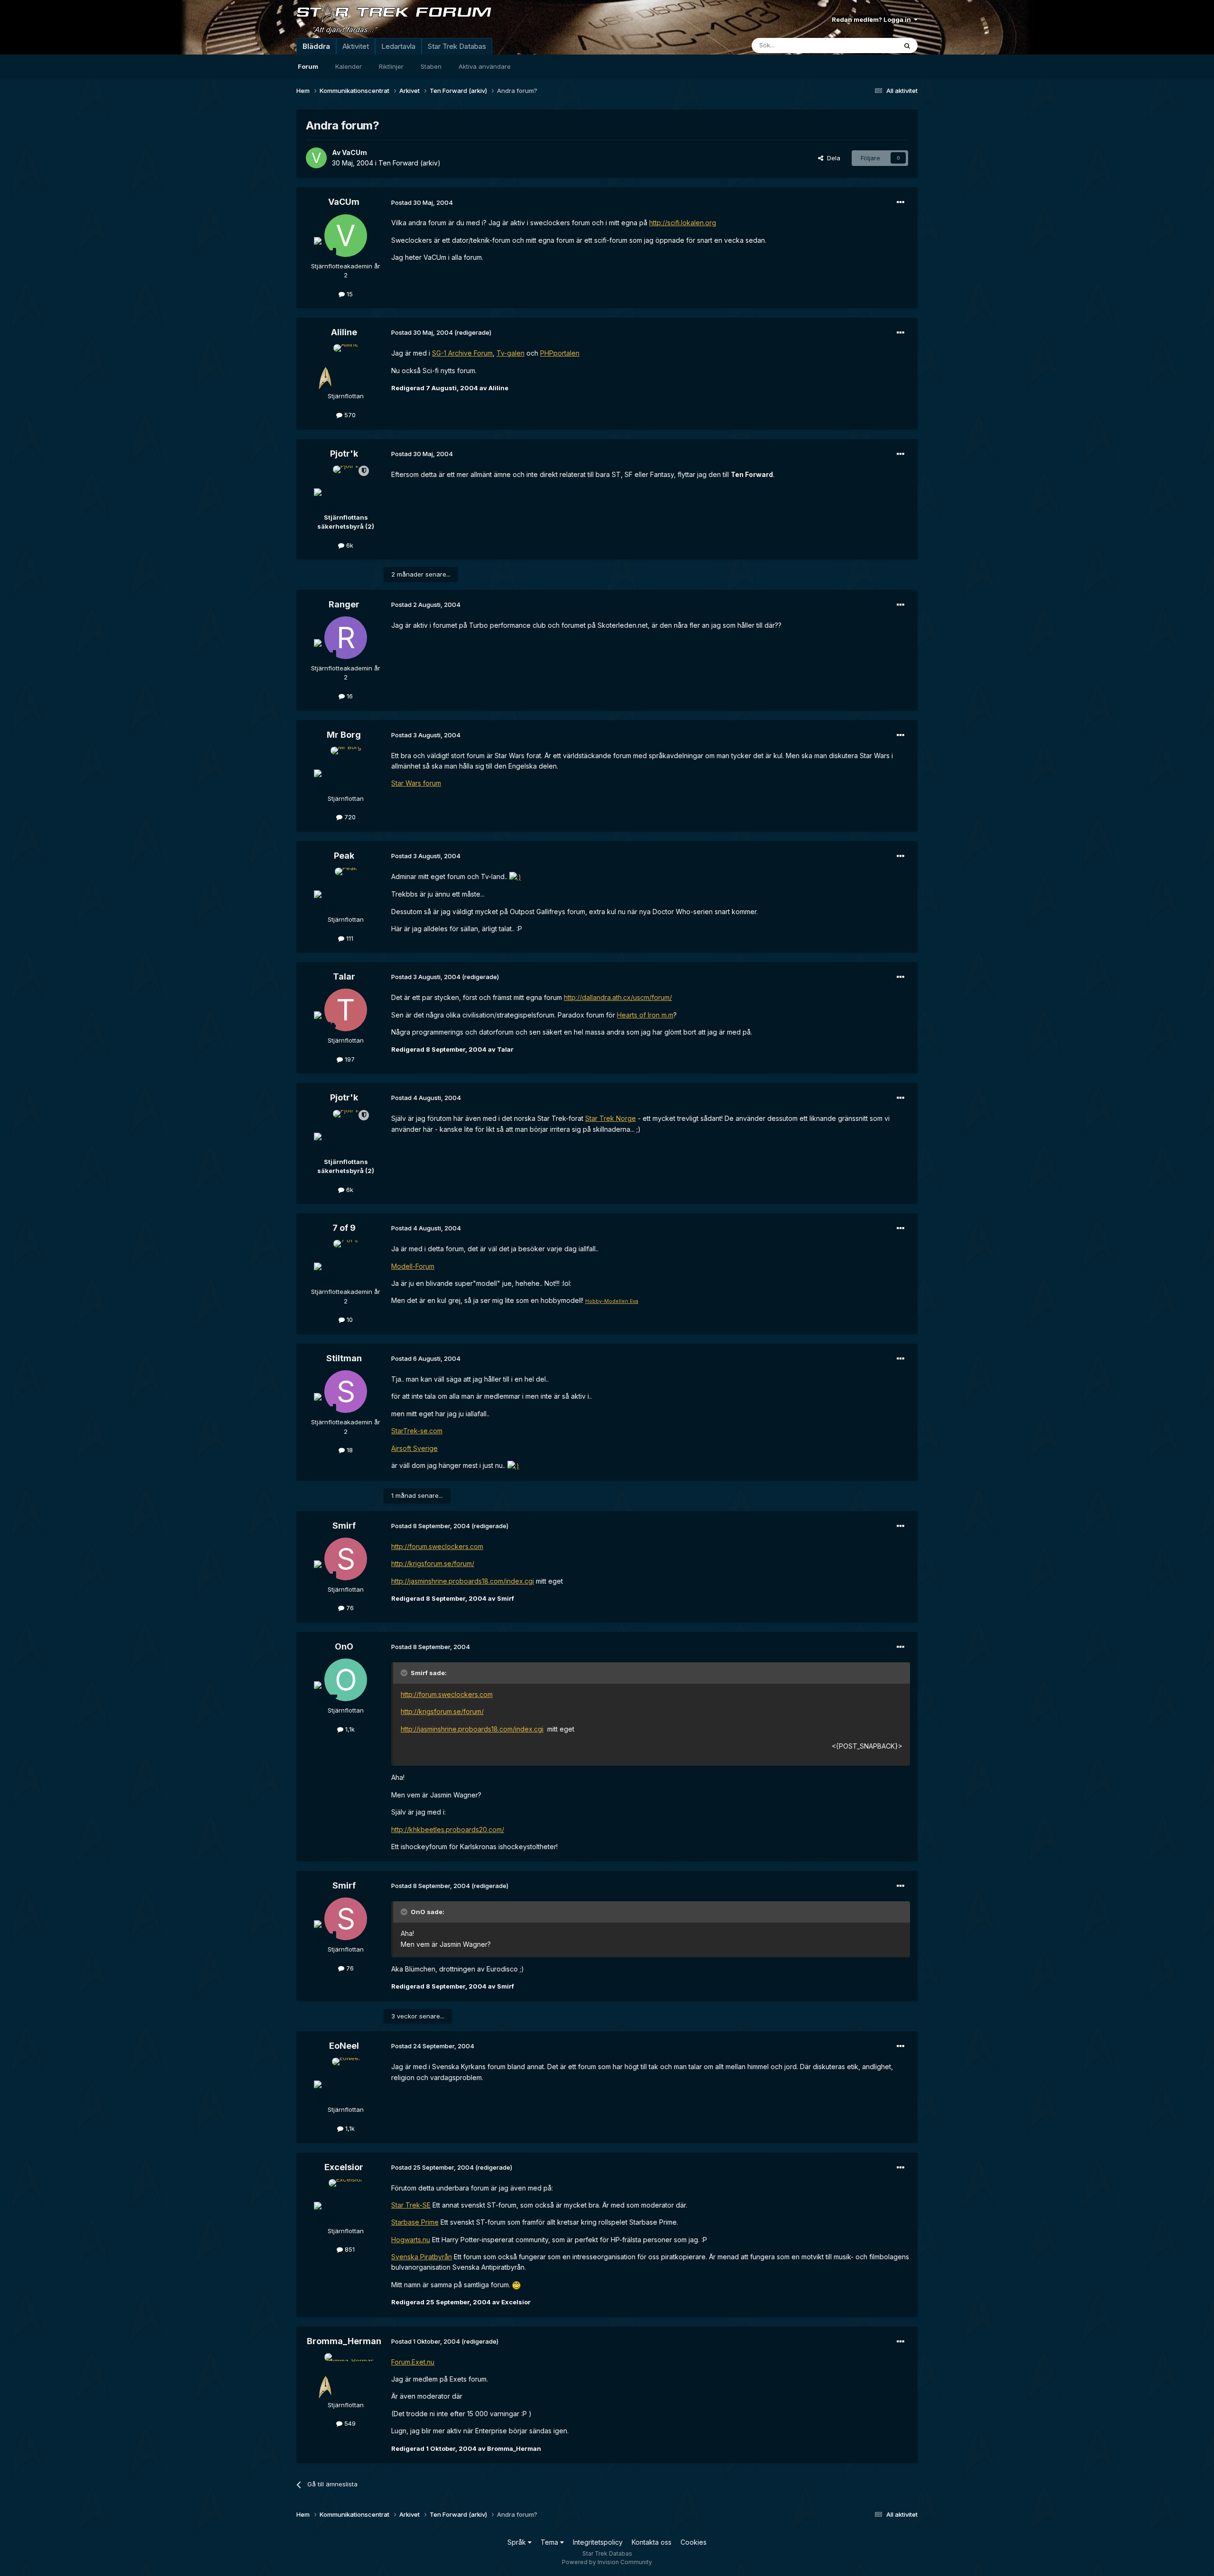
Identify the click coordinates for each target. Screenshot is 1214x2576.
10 (349, 1320)
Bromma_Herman (344, 2341)
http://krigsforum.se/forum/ (433, 1563)
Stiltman (344, 1358)
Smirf (344, 1526)
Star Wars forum (416, 783)
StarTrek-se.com (417, 1431)
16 (349, 696)
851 (349, 2249)
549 (349, 2423)
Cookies (694, 2542)
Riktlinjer (391, 66)
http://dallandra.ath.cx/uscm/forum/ (618, 997)
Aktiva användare (485, 66)
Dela (832, 158)
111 (349, 938)
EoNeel (344, 2046)
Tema (550, 2542)
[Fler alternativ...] (901, 202)
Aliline (344, 332)
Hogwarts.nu (411, 2240)
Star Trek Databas (457, 46)
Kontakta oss (652, 2542)
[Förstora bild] (515, 876)
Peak (344, 856)
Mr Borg (344, 735)
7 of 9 (344, 1228)
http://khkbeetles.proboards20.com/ (448, 1829)
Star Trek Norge (611, 1118)
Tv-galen (510, 353)
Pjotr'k (344, 454)
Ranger (344, 604)
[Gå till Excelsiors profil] (346, 2200)
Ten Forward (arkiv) (409, 163)
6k (349, 545)
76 (349, 1608)
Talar (344, 976)
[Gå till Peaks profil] (346, 889)
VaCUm (354, 152)
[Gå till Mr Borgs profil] (346, 768)
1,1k (349, 1729)
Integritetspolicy (598, 2542)
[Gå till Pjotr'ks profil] (346, 487)
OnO (344, 1646)
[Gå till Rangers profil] (346, 638)
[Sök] (907, 46)
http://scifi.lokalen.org (683, 223)
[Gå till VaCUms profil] (316, 158)
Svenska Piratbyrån (422, 2257)
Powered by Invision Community (607, 2562)
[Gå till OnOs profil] (346, 1680)
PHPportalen (560, 353)
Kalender (349, 66)
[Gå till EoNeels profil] (346, 2079)
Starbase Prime (415, 2222)
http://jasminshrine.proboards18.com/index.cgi (463, 1581)
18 (349, 1450)
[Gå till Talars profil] (346, 1010)
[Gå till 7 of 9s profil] (346, 1261)
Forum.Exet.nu (413, 2362)
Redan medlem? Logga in (873, 19)
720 (349, 817)
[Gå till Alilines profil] (346, 366)
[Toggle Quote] (405, 1673)
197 (349, 1059)
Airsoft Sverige (414, 1448)
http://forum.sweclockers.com (437, 1546)
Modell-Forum (413, 1266)
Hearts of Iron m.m (645, 1015)
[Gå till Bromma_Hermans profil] (346, 2374)
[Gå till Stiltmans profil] (346, 1392)
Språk (518, 2542)
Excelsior (344, 2167)
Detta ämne (868, 45)
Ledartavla (398, 46)
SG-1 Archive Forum (462, 353)
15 (349, 294)
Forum (308, 66)
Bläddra (316, 46)
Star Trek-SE (411, 2205)
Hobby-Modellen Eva (612, 1301)
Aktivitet (356, 46)
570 (349, 415)
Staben (431, 66)
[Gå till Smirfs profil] (346, 1559)
